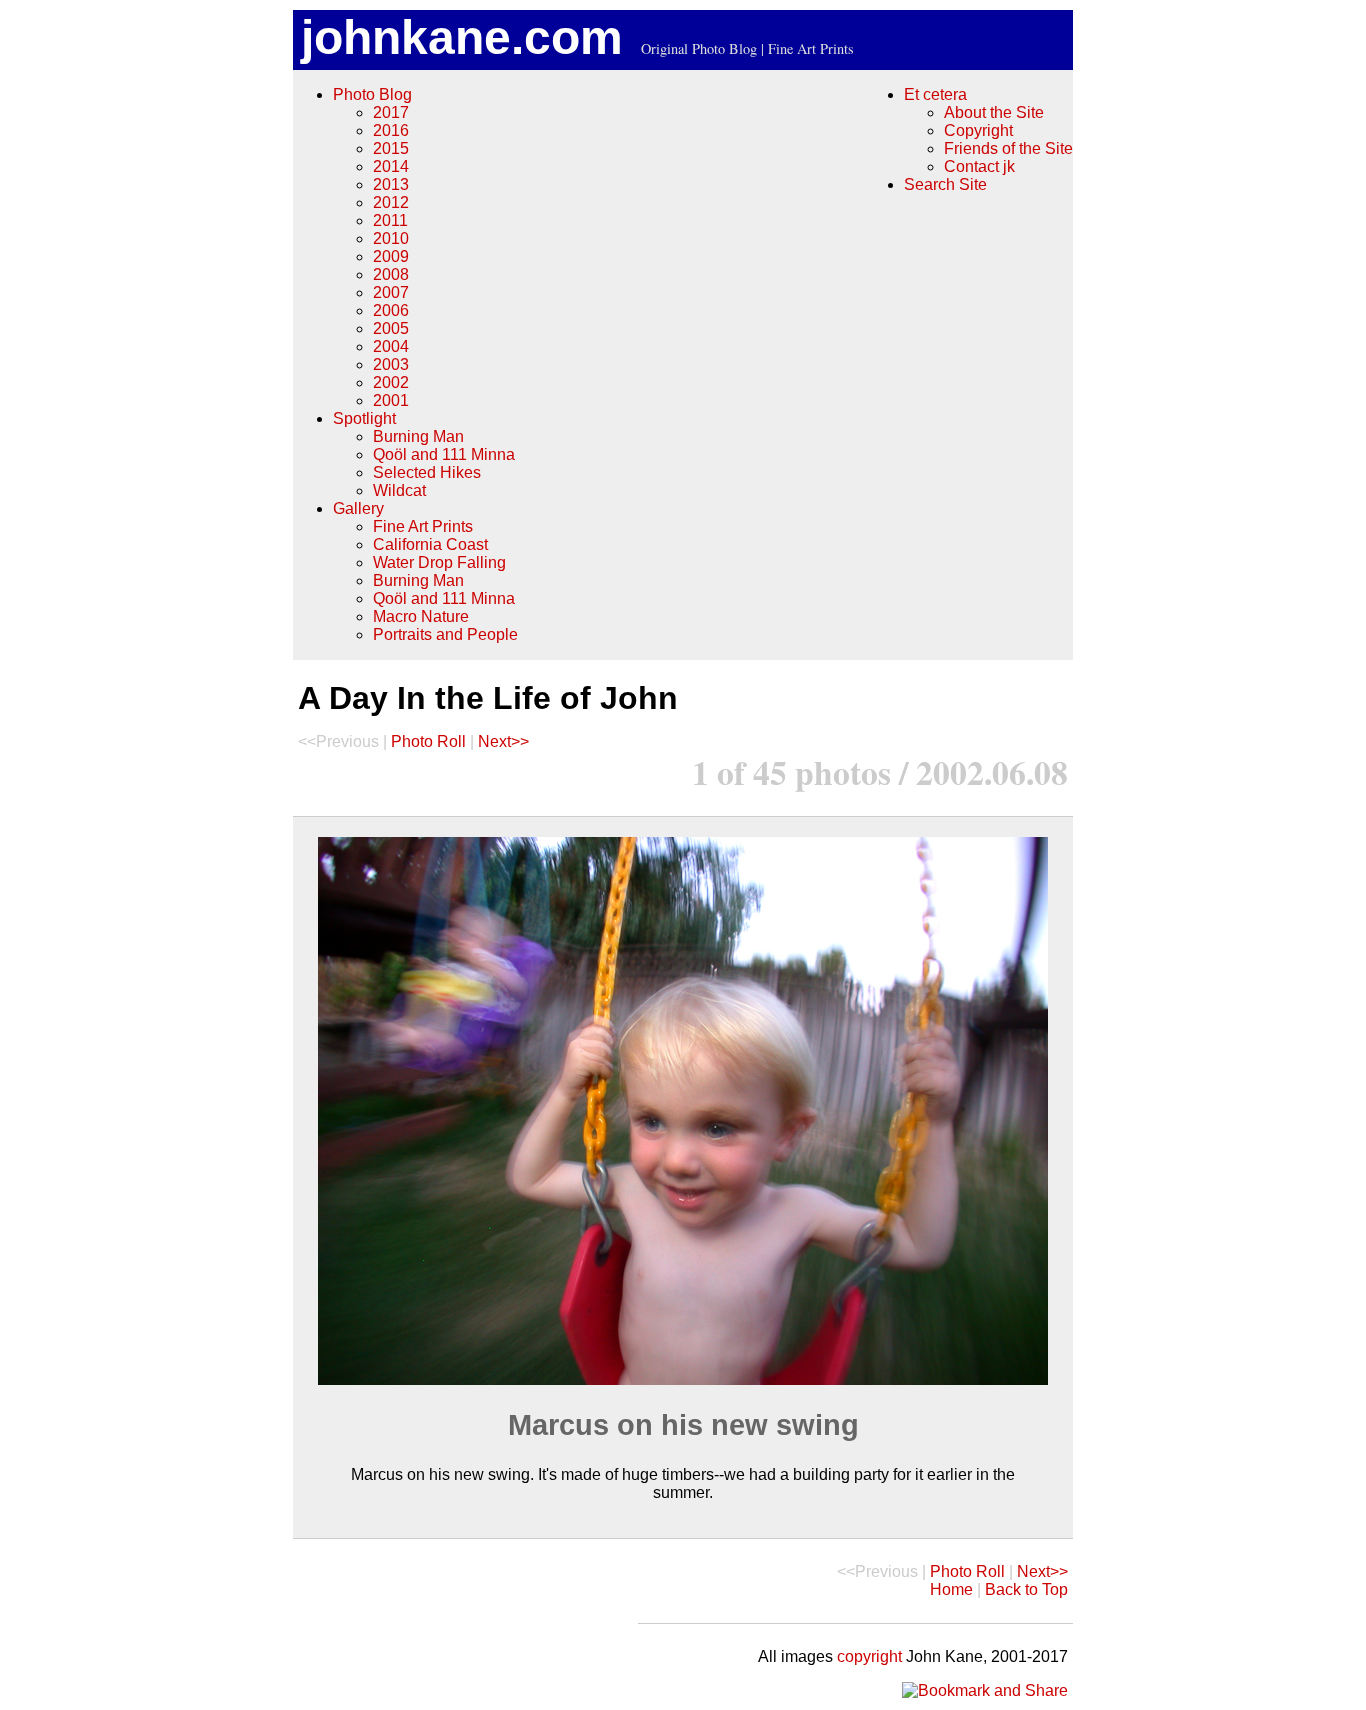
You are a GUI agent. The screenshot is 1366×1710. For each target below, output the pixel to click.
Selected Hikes (427, 472)
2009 (391, 256)
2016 (391, 130)
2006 (391, 310)
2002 (391, 382)
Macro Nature (421, 616)
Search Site (945, 184)
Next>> (503, 741)
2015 (391, 148)
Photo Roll (428, 741)
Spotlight (364, 418)
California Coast (430, 544)
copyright (869, 1656)
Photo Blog (372, 94)
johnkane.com (462, 37)
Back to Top (1026, 1589)
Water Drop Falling (439, 562)
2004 (391, 346)
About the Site (994, 112)
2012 (391, 202)
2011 (390, 220)
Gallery (358, 508)
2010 (391, 238)
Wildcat (399, 490)
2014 (391, 166)
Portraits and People (445, 634)
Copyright (978, 130)
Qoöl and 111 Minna (444, 454)
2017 (391, 112)
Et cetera (935, 94)
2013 (391, 184)
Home (951, 1589)
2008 (391, 274)
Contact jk (979, 166)
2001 (391, 400)
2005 (391, 328)
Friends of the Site (1008, 148)
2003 (391, 364)
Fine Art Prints (423, 526)
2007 (391, 292)
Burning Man (418, 436)
